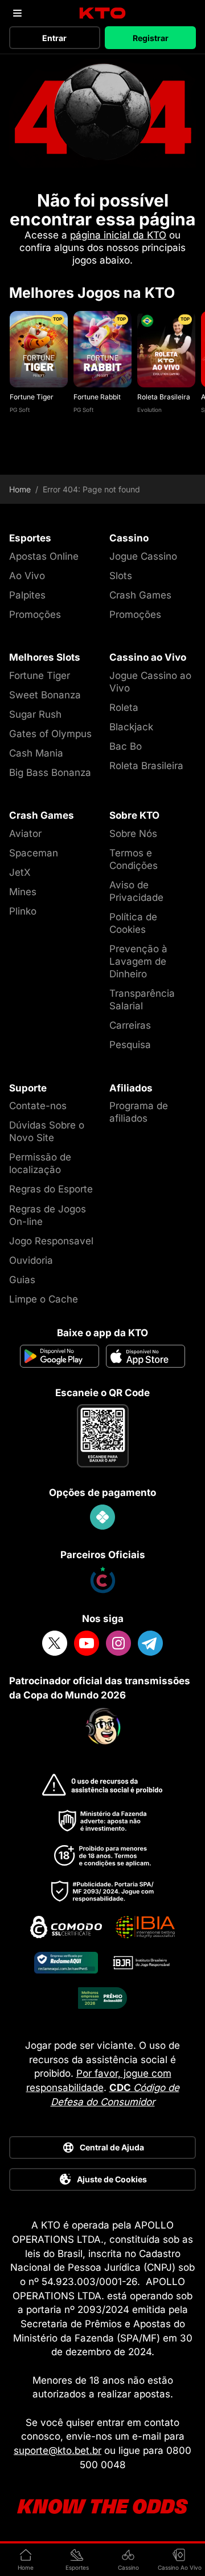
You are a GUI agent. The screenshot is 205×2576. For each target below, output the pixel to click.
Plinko (23, 911)
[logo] (103, 13)
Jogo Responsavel (51, 1241)
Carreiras (130, 1025)
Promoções (35, 614)
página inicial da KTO (118, 235)
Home (20, 490)
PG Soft (20, 410)
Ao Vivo (27, 576)
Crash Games (140, 595)
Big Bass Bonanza (50, 773)
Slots (121, 576)
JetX (20, 872)
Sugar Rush (35, 714)
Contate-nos (38, 1106)
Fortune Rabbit (97, 397)
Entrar (54, 38)
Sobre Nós (133, 834)
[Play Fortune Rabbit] (102, 349)
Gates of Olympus (50, 734)
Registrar (151, 38)
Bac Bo (126, 746)
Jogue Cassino (143, 556)
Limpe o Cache (44, 1299)
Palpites (27, 595)
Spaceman (34, 853)
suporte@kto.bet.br (58, 2450)
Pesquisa (130, 1045)
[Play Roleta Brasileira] (166, 349)
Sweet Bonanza (45, 695)
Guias (22, 1280)
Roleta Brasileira (164, 397)
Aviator (25, 834)
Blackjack (131, 727)
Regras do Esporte (51, 1189)
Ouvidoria (31, 1260)
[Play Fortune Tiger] (39, 349)
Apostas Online (44, 556)
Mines (23, 892)
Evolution (149, 410)
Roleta (124, 707)
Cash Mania (36, 753)
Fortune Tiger (32, 397)
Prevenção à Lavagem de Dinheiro (138, 961)
